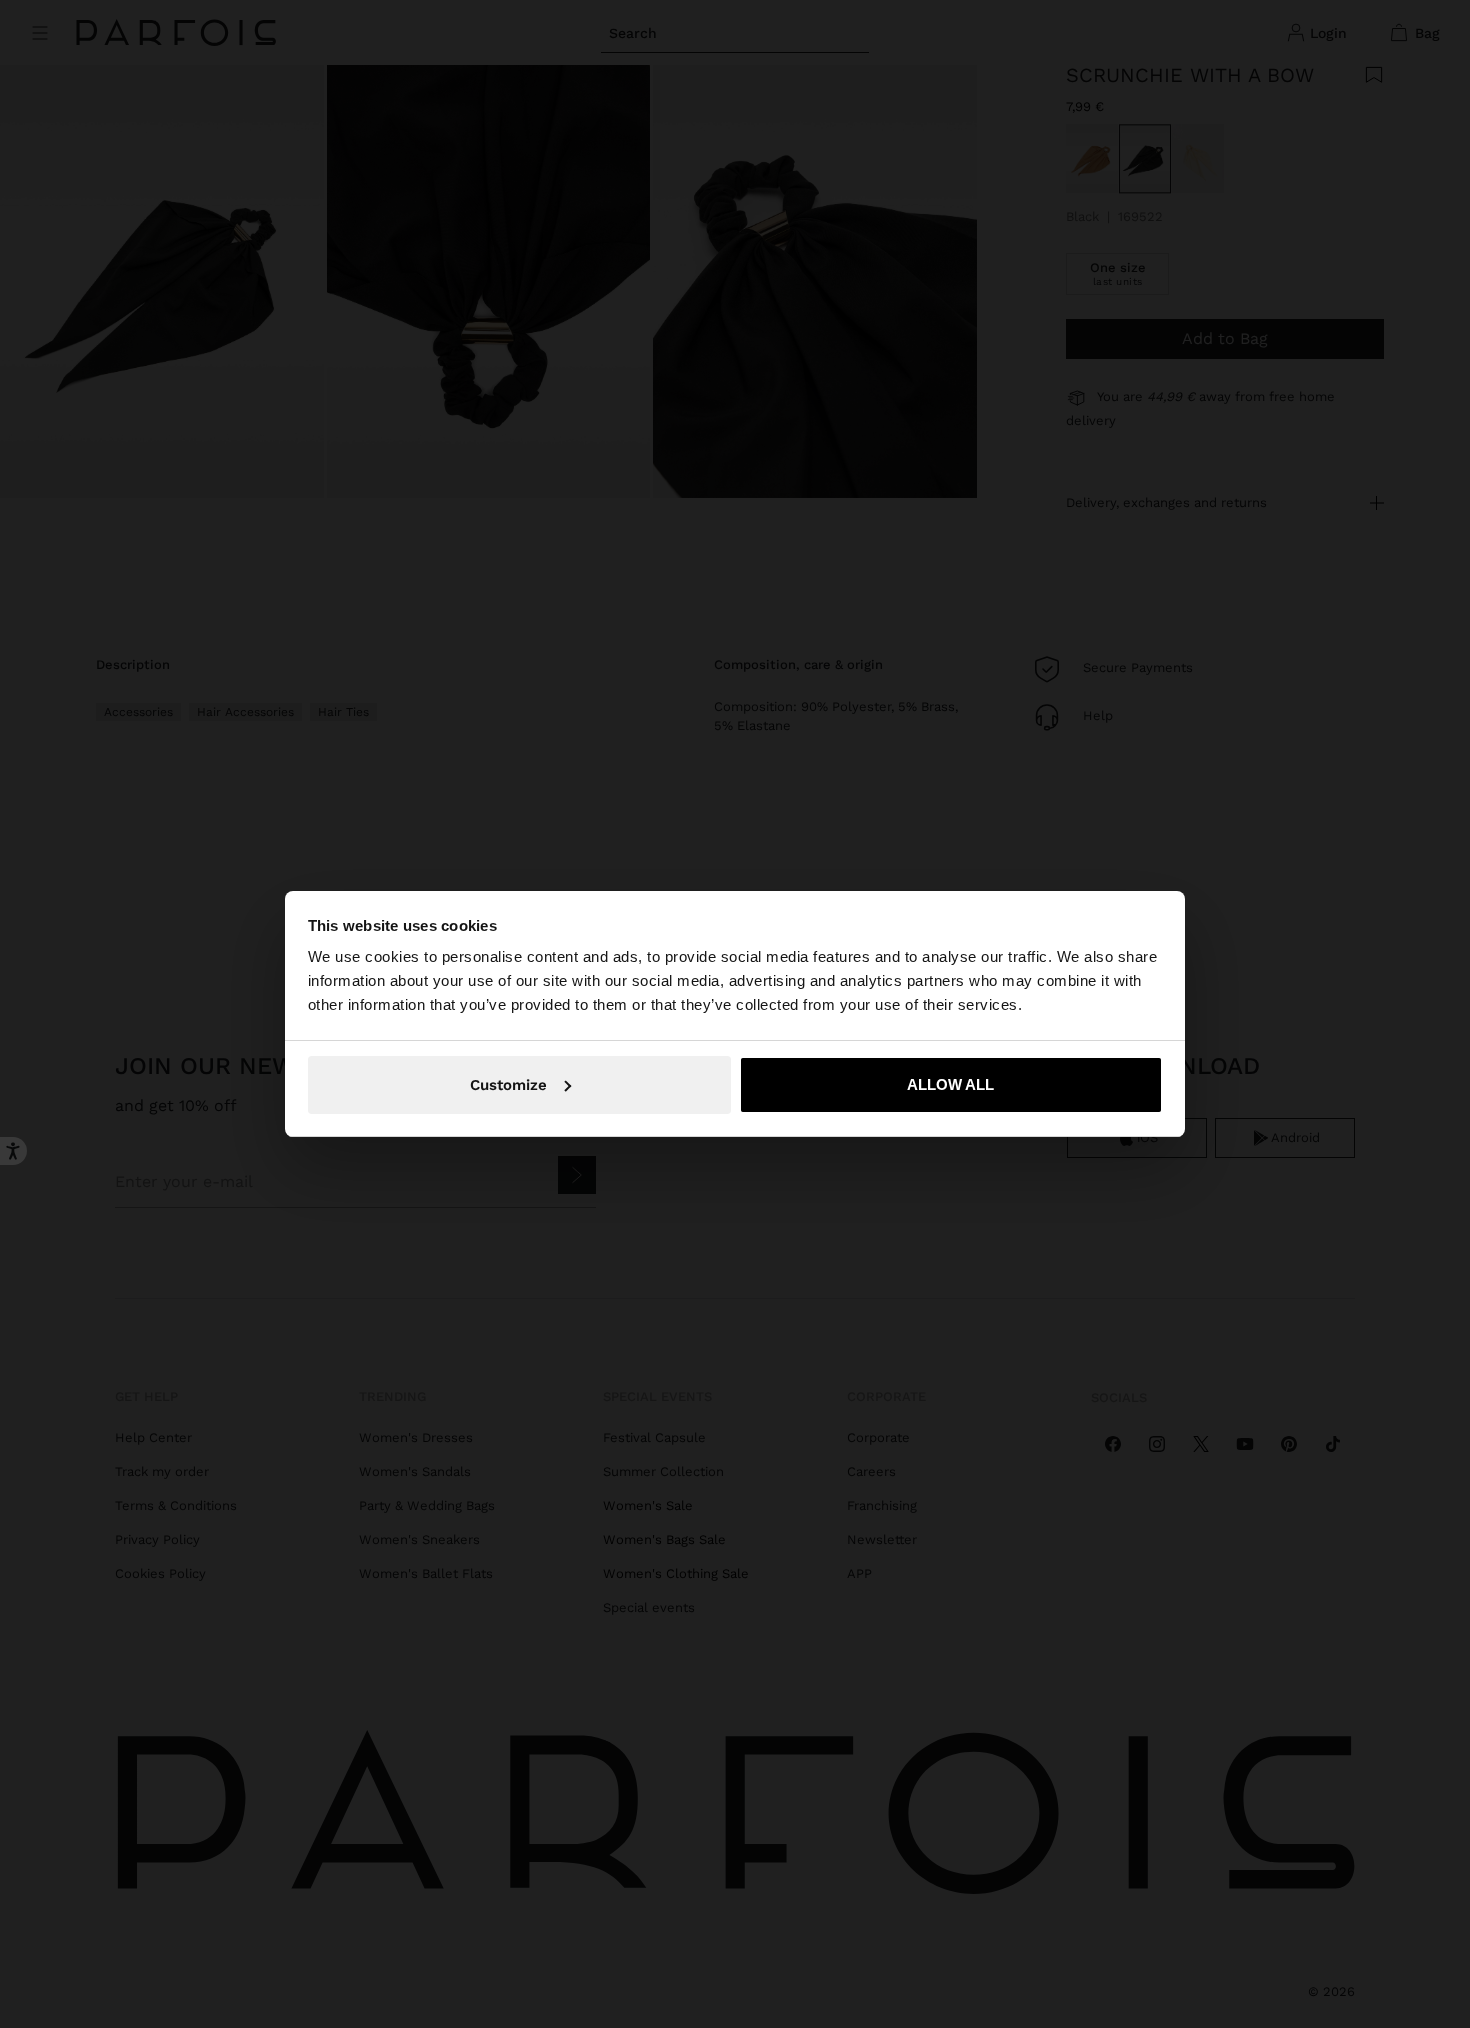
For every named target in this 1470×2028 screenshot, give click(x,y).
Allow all (950, 1084)
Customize (508, 1085)
